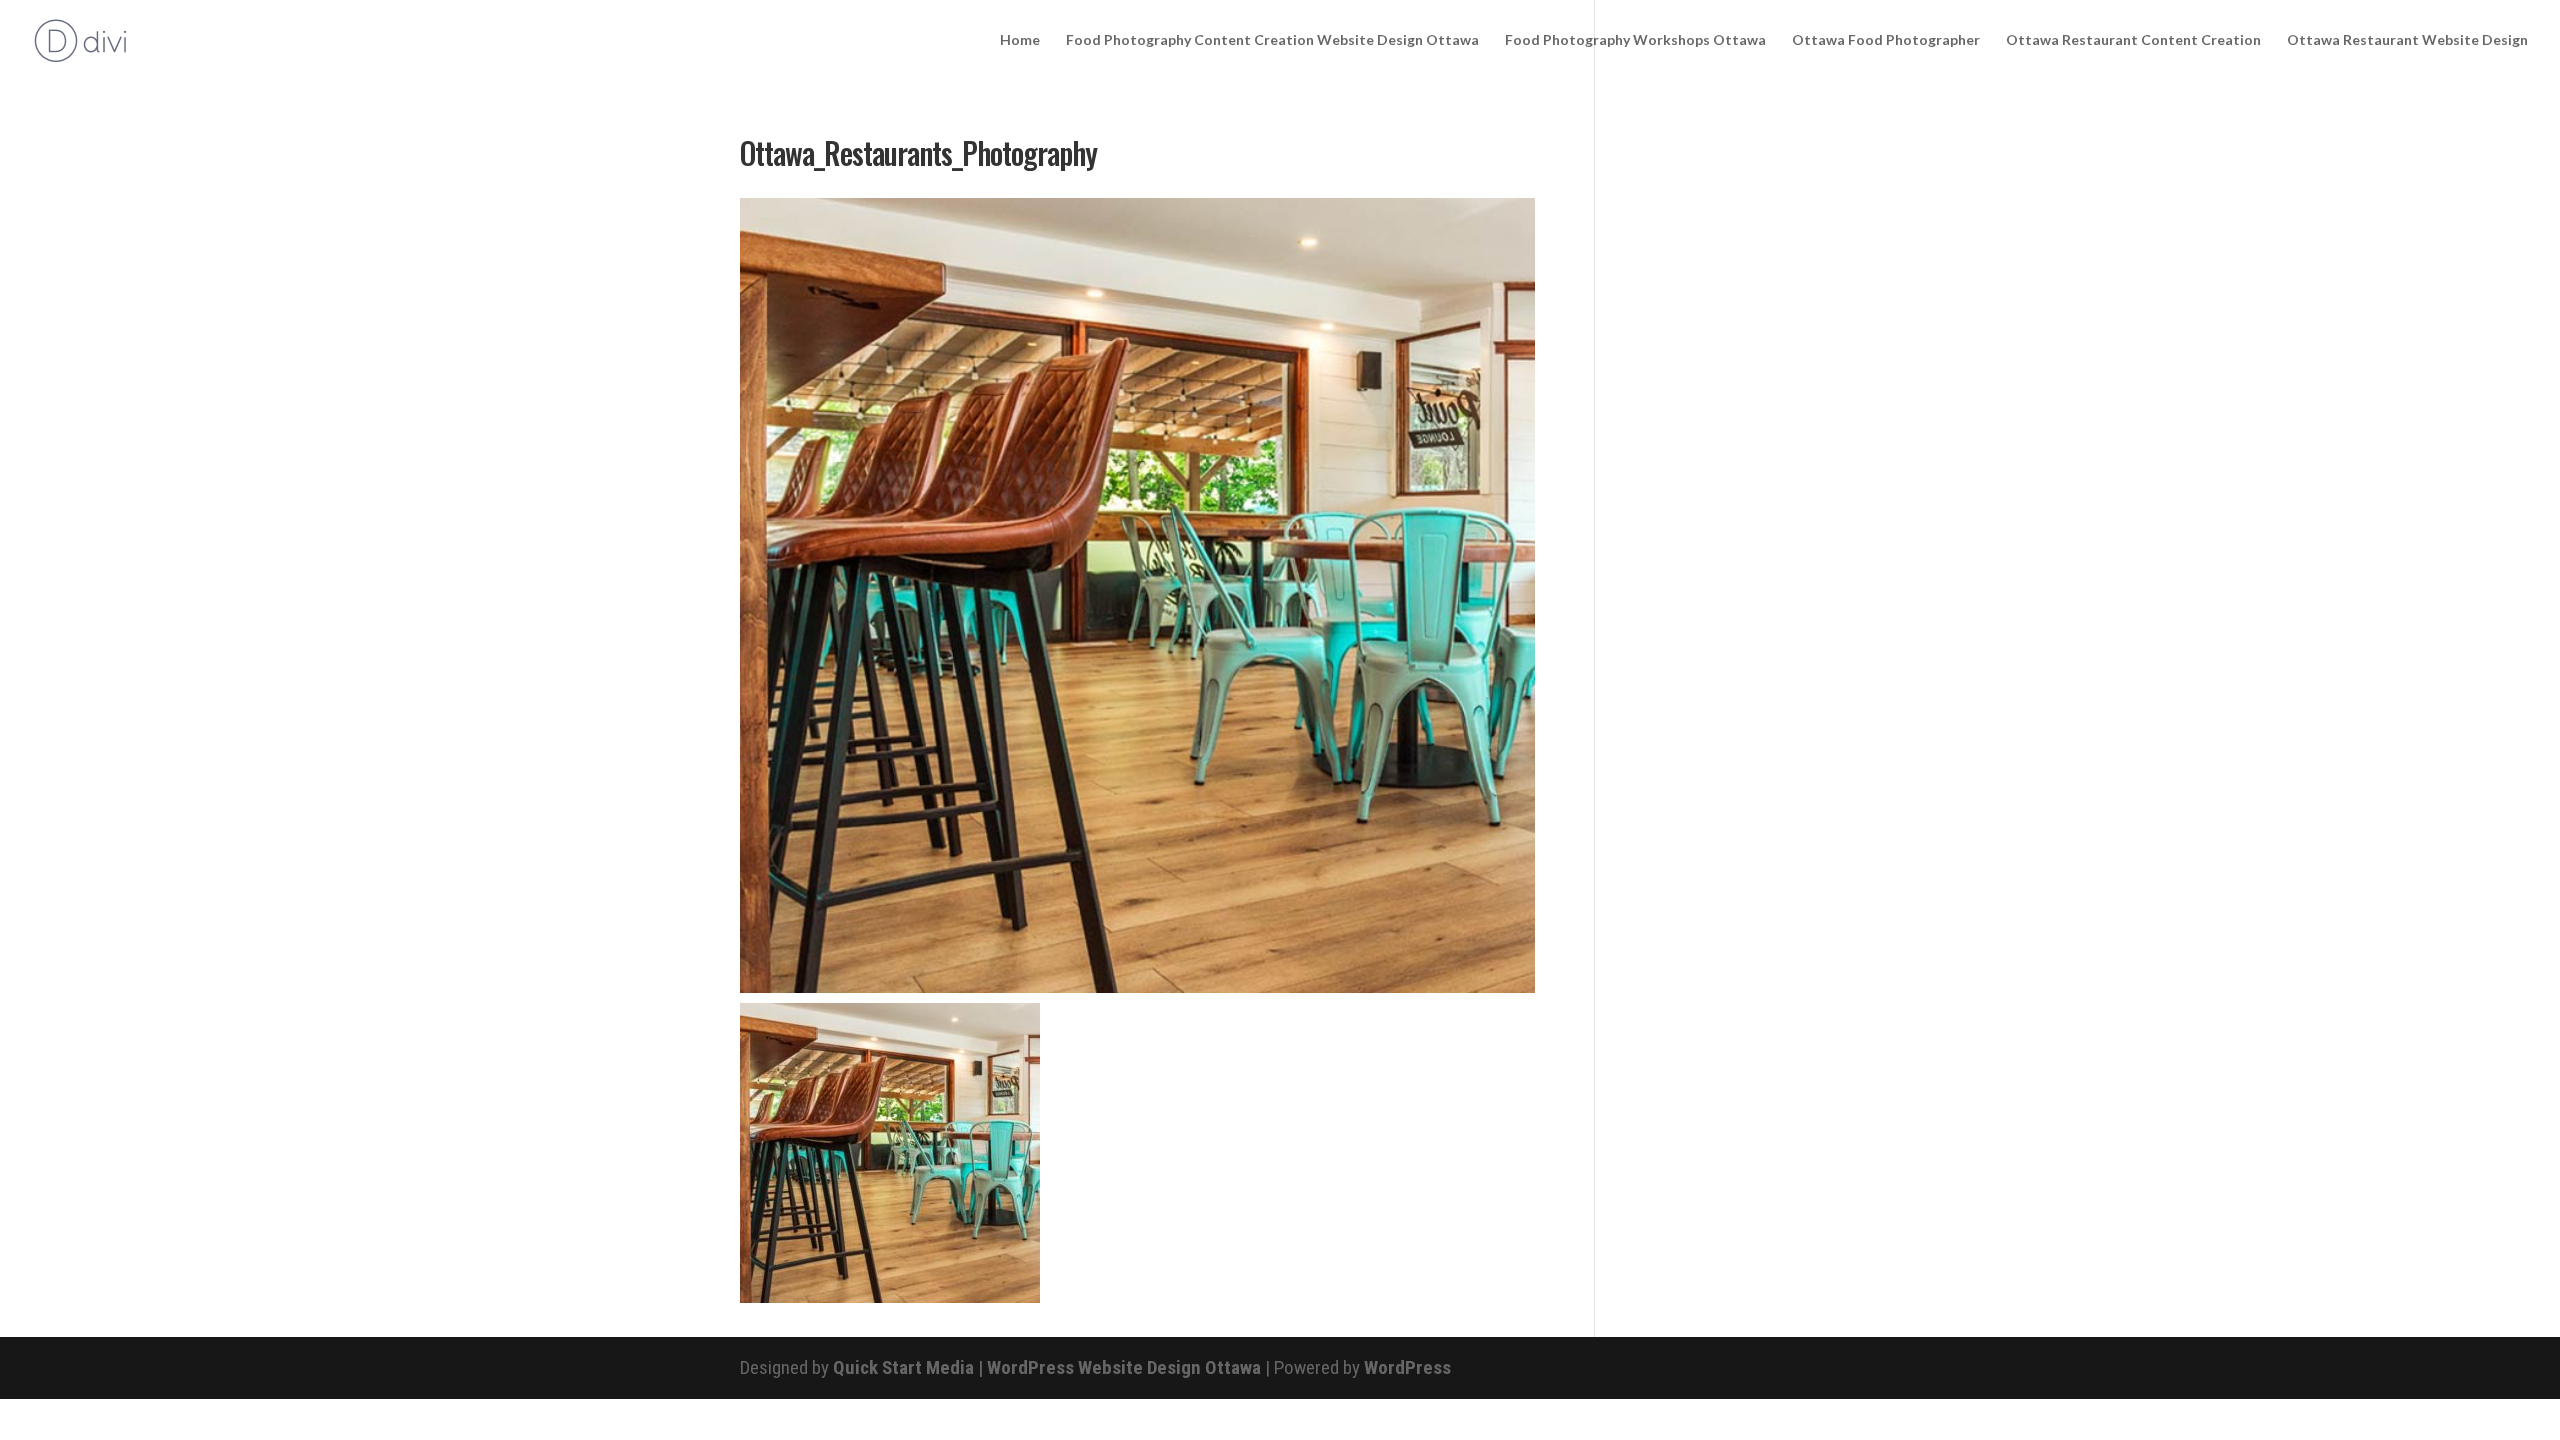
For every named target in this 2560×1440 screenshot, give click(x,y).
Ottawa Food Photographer (1886, 40)
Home (1020, 40)
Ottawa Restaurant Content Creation (2133, 40)
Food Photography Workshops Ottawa (1635, 40)
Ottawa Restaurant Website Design (2407, 40)
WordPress (1407, 1367)
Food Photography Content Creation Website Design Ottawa (1272, 40)
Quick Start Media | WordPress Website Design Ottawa (1047, 1367)
